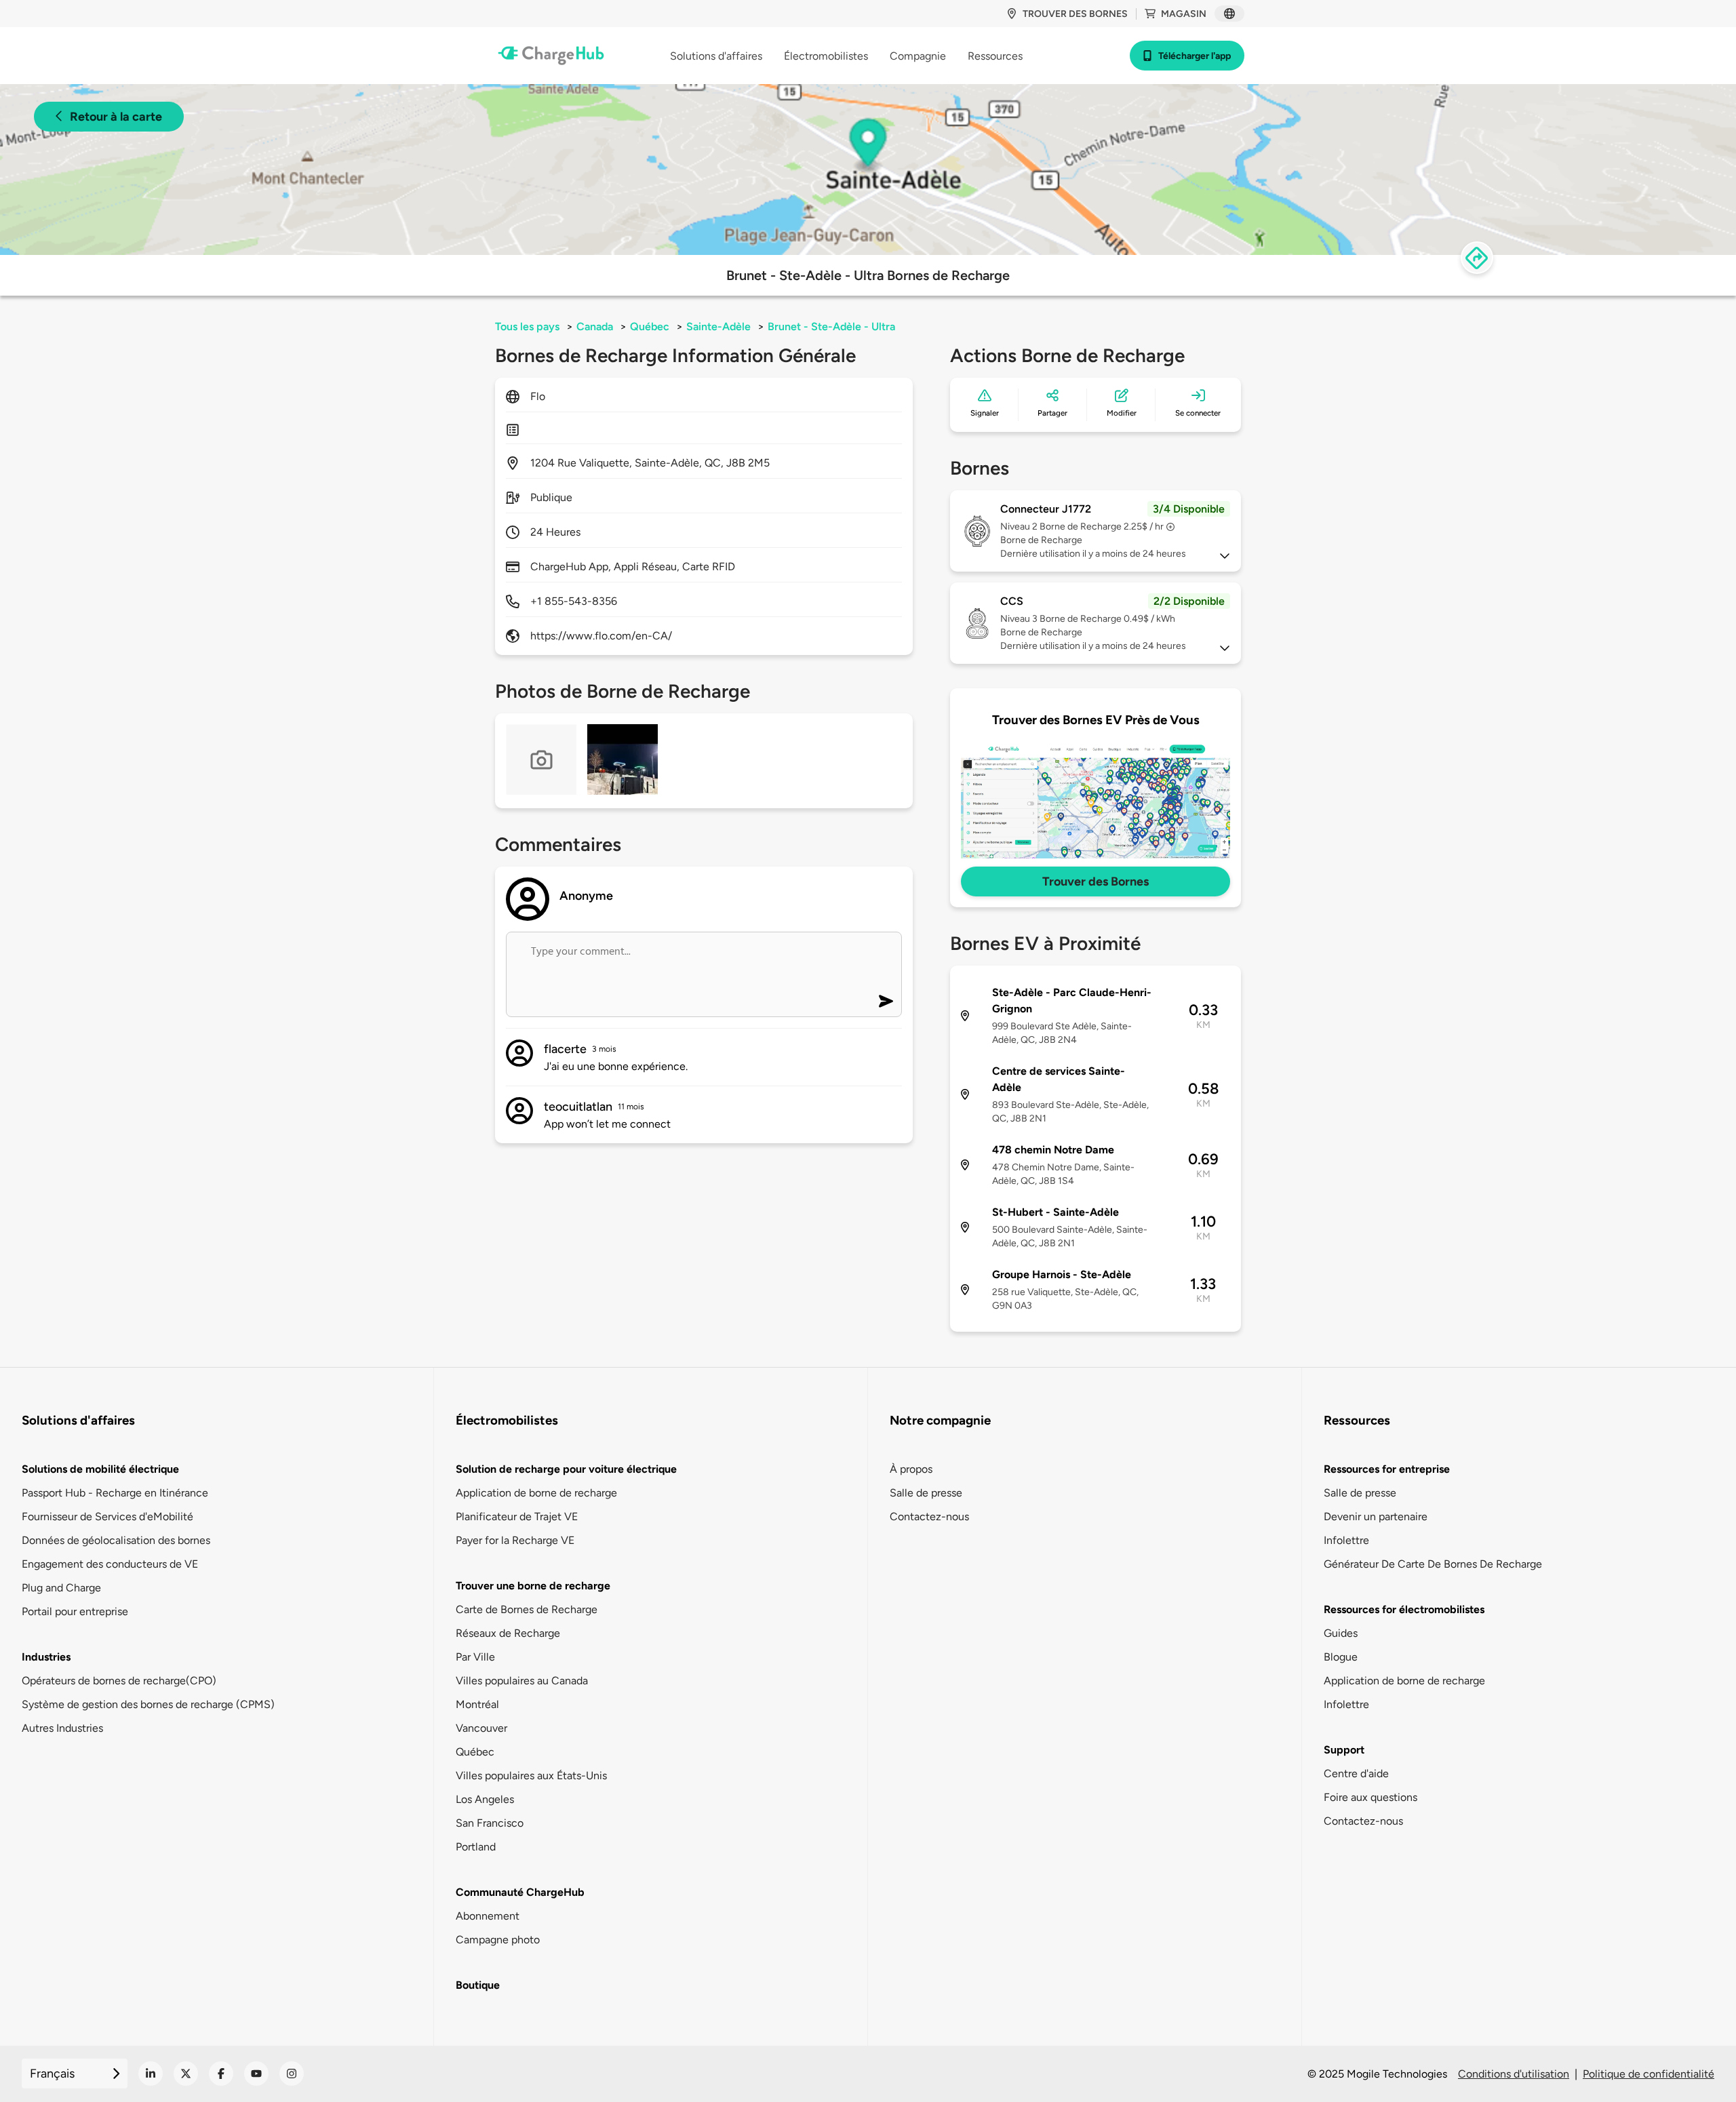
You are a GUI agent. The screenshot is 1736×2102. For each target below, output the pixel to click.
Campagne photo (498, 1940)
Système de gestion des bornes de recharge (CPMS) (148, 1704)
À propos (911, 1469)
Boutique (478, 1985)
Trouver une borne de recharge (533, 1586)
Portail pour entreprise (75, 1611)
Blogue (1341, 1657)
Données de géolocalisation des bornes (116, 1540)
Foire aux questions (1370, 1797)
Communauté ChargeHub (520, 1892)
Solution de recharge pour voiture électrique (566, 1469)
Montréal (477, 1704)
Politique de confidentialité (1649, 2074)
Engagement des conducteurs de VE (110, 1564)
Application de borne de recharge (536, 1493)
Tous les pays (527, 326)
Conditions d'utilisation (1514, 2074)
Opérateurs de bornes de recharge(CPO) (119, 1681)
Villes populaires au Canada (522, 1681)
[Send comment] (886, 1001)
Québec (650, 326)
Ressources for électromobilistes (1404, 1609)
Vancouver (481, 1728)
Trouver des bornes (1075, 14)
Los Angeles (485, 1799)
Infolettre (1346, 1540)
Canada (595, 326)
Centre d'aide (1356, 1773)
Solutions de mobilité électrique (100, 1469)
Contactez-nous (929, 1516)
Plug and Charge (61, 1588)
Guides (1341, 1633)
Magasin (1184, 14)
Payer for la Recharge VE (515, 1540)
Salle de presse (926, 1493)
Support (1344, 1750)
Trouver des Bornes (1096, 881)
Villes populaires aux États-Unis (531, 1776)
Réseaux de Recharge (508, 1633)
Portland (476, 1847)
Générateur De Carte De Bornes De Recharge (1433, 1564)
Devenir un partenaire (1376, 1516)
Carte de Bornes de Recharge (527, 1609)
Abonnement (488, 1916)
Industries (46, 1657)
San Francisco (490, 1823)
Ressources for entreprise (1387, 1469)
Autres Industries (62, 1728)
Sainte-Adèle (718, 326)
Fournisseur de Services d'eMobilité (107, 1516)
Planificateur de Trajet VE (517, 1516)
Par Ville (475, 1657)
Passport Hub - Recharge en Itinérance (115, 1493)
